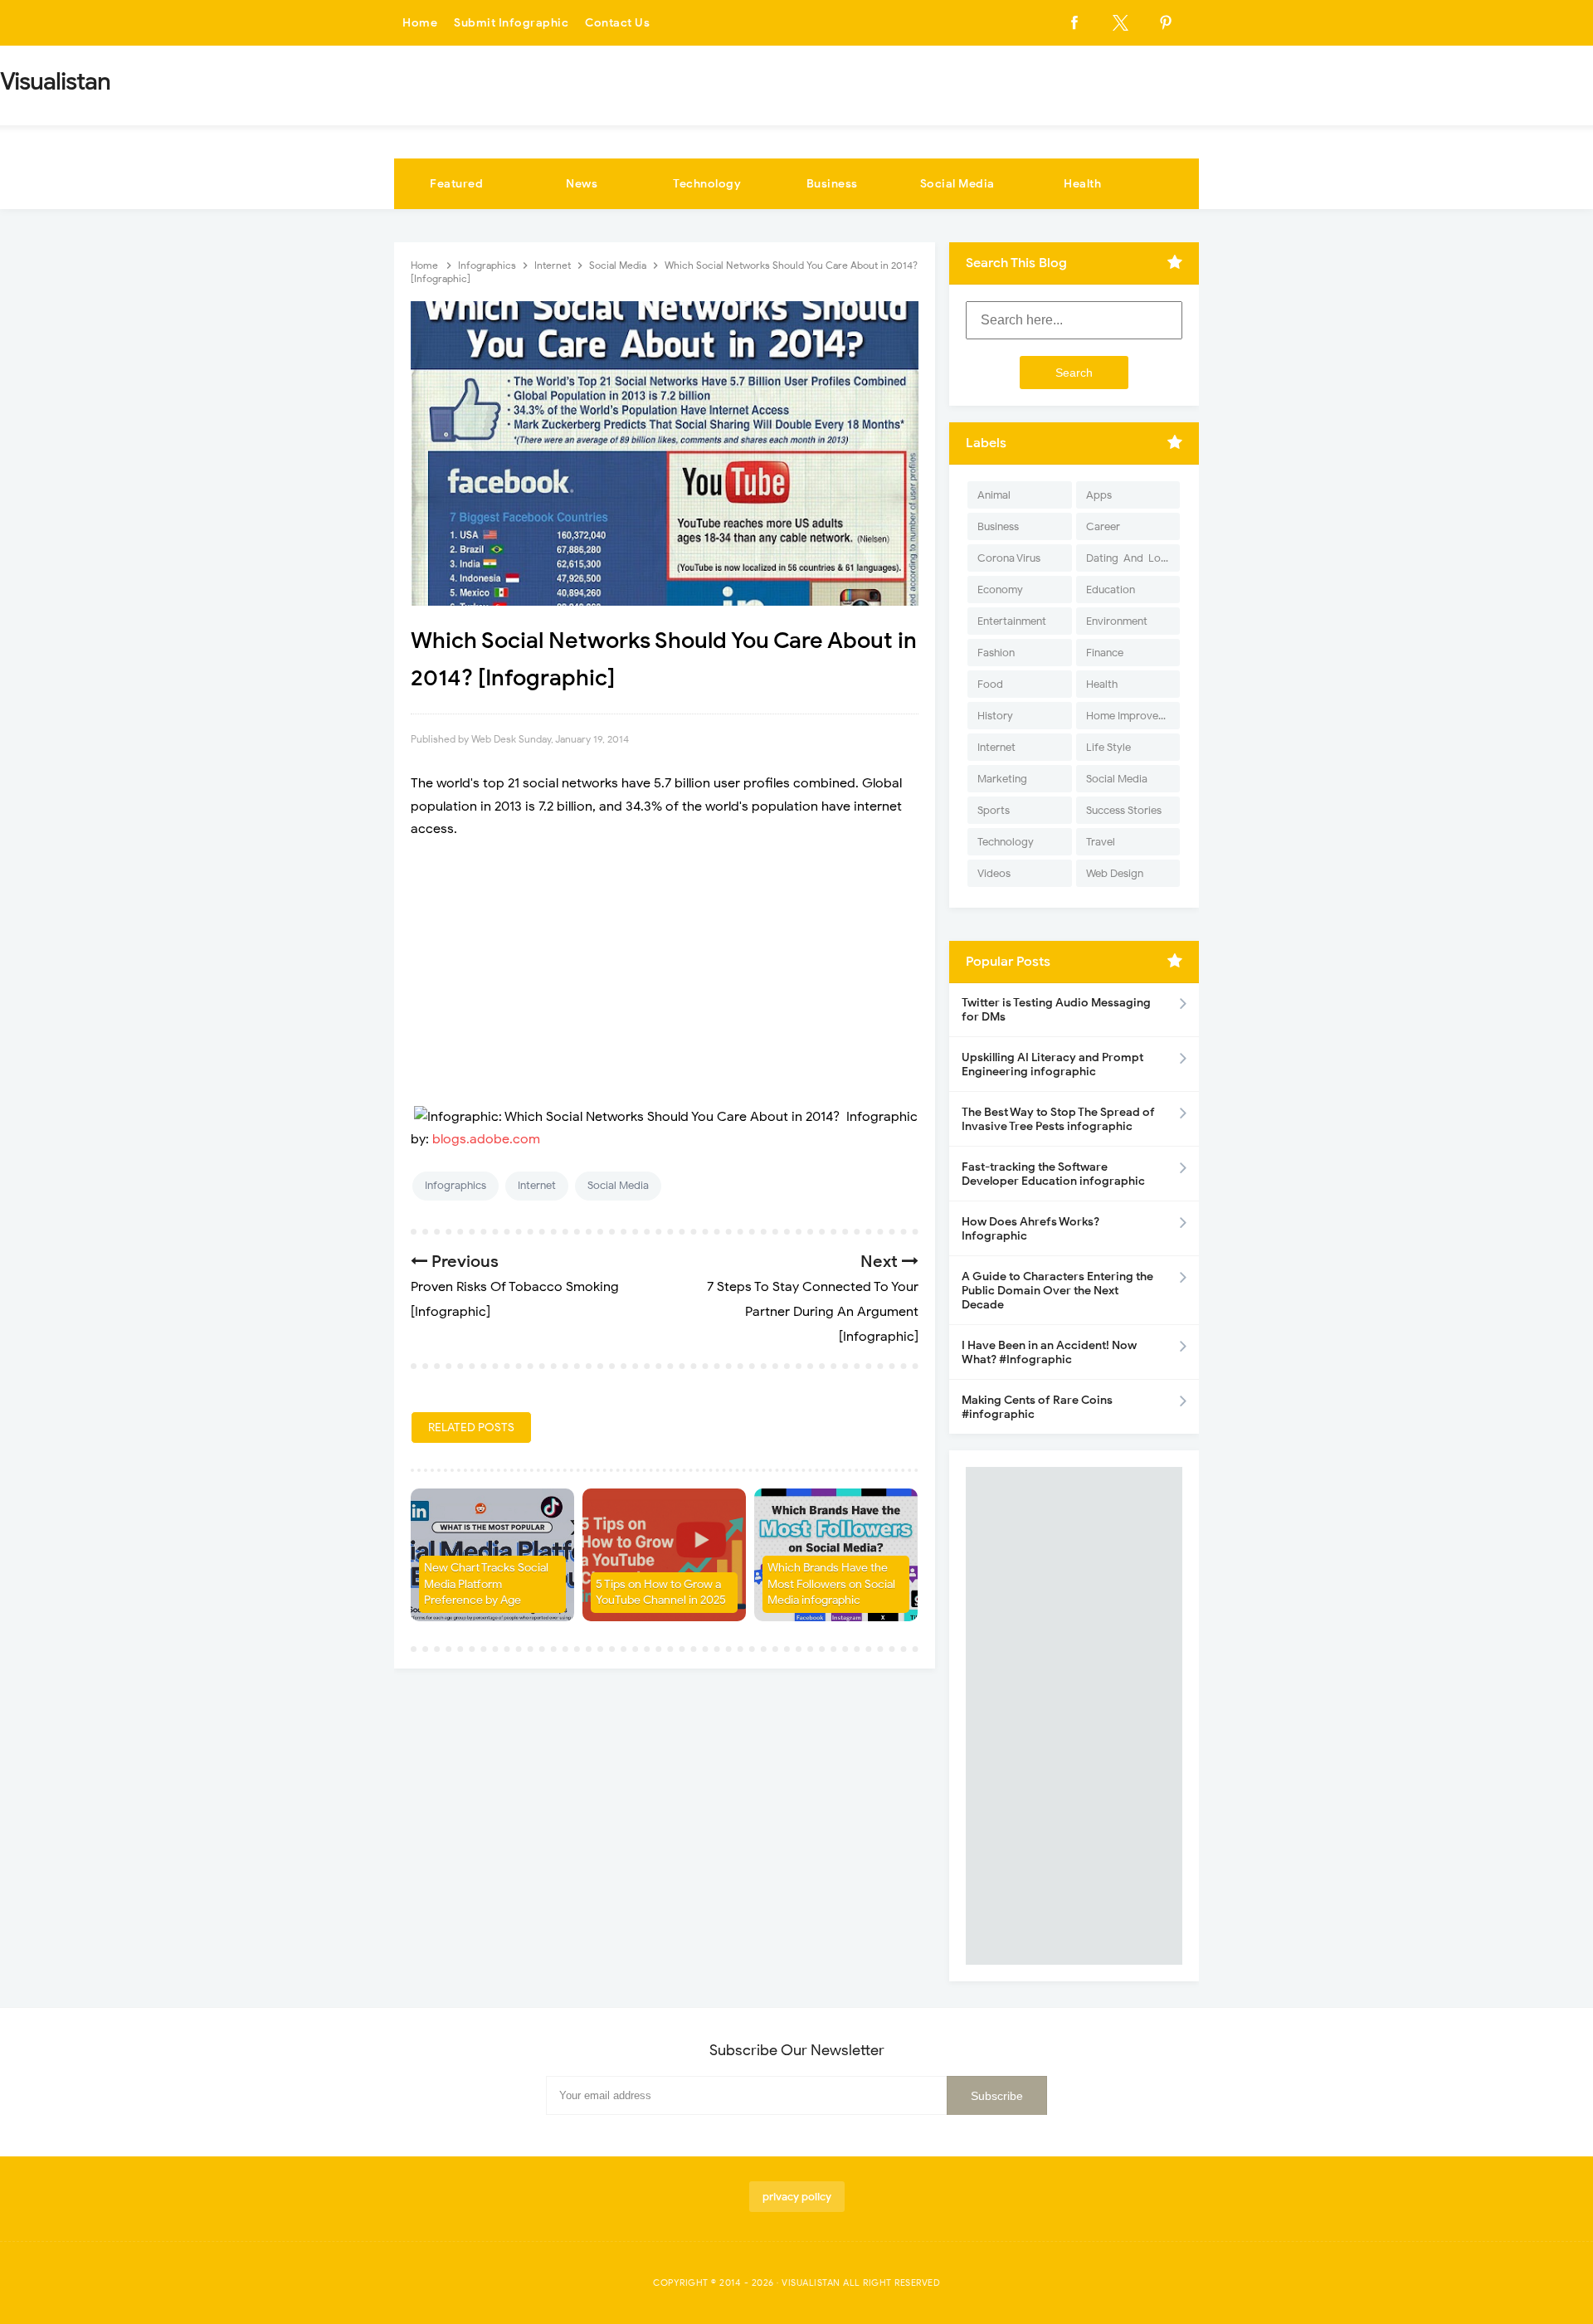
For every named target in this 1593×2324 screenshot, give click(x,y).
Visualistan (811, 2283)
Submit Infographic (511, 23)
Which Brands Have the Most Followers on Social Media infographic (831, 1584)
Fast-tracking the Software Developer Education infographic (1053, 1174)
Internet (537, 1185)
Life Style (1108, 747)
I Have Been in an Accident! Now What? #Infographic (1049, 1352)
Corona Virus (1009, 558)
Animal (994, 495)
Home (420, 23)
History (995, 716)
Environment (1117, 621)
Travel (1101, 842)
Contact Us (617, 23)
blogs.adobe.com (486, 1139)
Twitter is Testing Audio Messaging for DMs (1056, 1010)
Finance (1105, 653)
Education (1111, 590)
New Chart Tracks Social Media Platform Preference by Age (486, 1584)
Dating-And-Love (1129, 558)
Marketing (1002, 779)
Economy (1000, 590)
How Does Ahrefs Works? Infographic (1030, 1229)
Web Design (1115, 873)
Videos (994, 873)
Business (832, 184)
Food (990, 684)
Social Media (957, 184)
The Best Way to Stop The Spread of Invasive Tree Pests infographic (1058, 1119)
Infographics (455, 1185)
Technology (707, 184)
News (582, 184)
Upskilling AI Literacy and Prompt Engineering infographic (1052, 1065)
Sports (994, 810)
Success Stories (1124, 810)
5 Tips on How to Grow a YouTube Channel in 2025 (661, 1593)
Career (1103, 526)
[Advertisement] (665, 973)
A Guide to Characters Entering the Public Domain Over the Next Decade (1057, 1291)
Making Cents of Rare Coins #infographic (1037, 1407)
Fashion (996, 653)
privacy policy (797, 2197)
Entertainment (1012, 621)
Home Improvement (1133, 716)
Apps (1099, 495)
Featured (456, 184)
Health (1082, 184)
